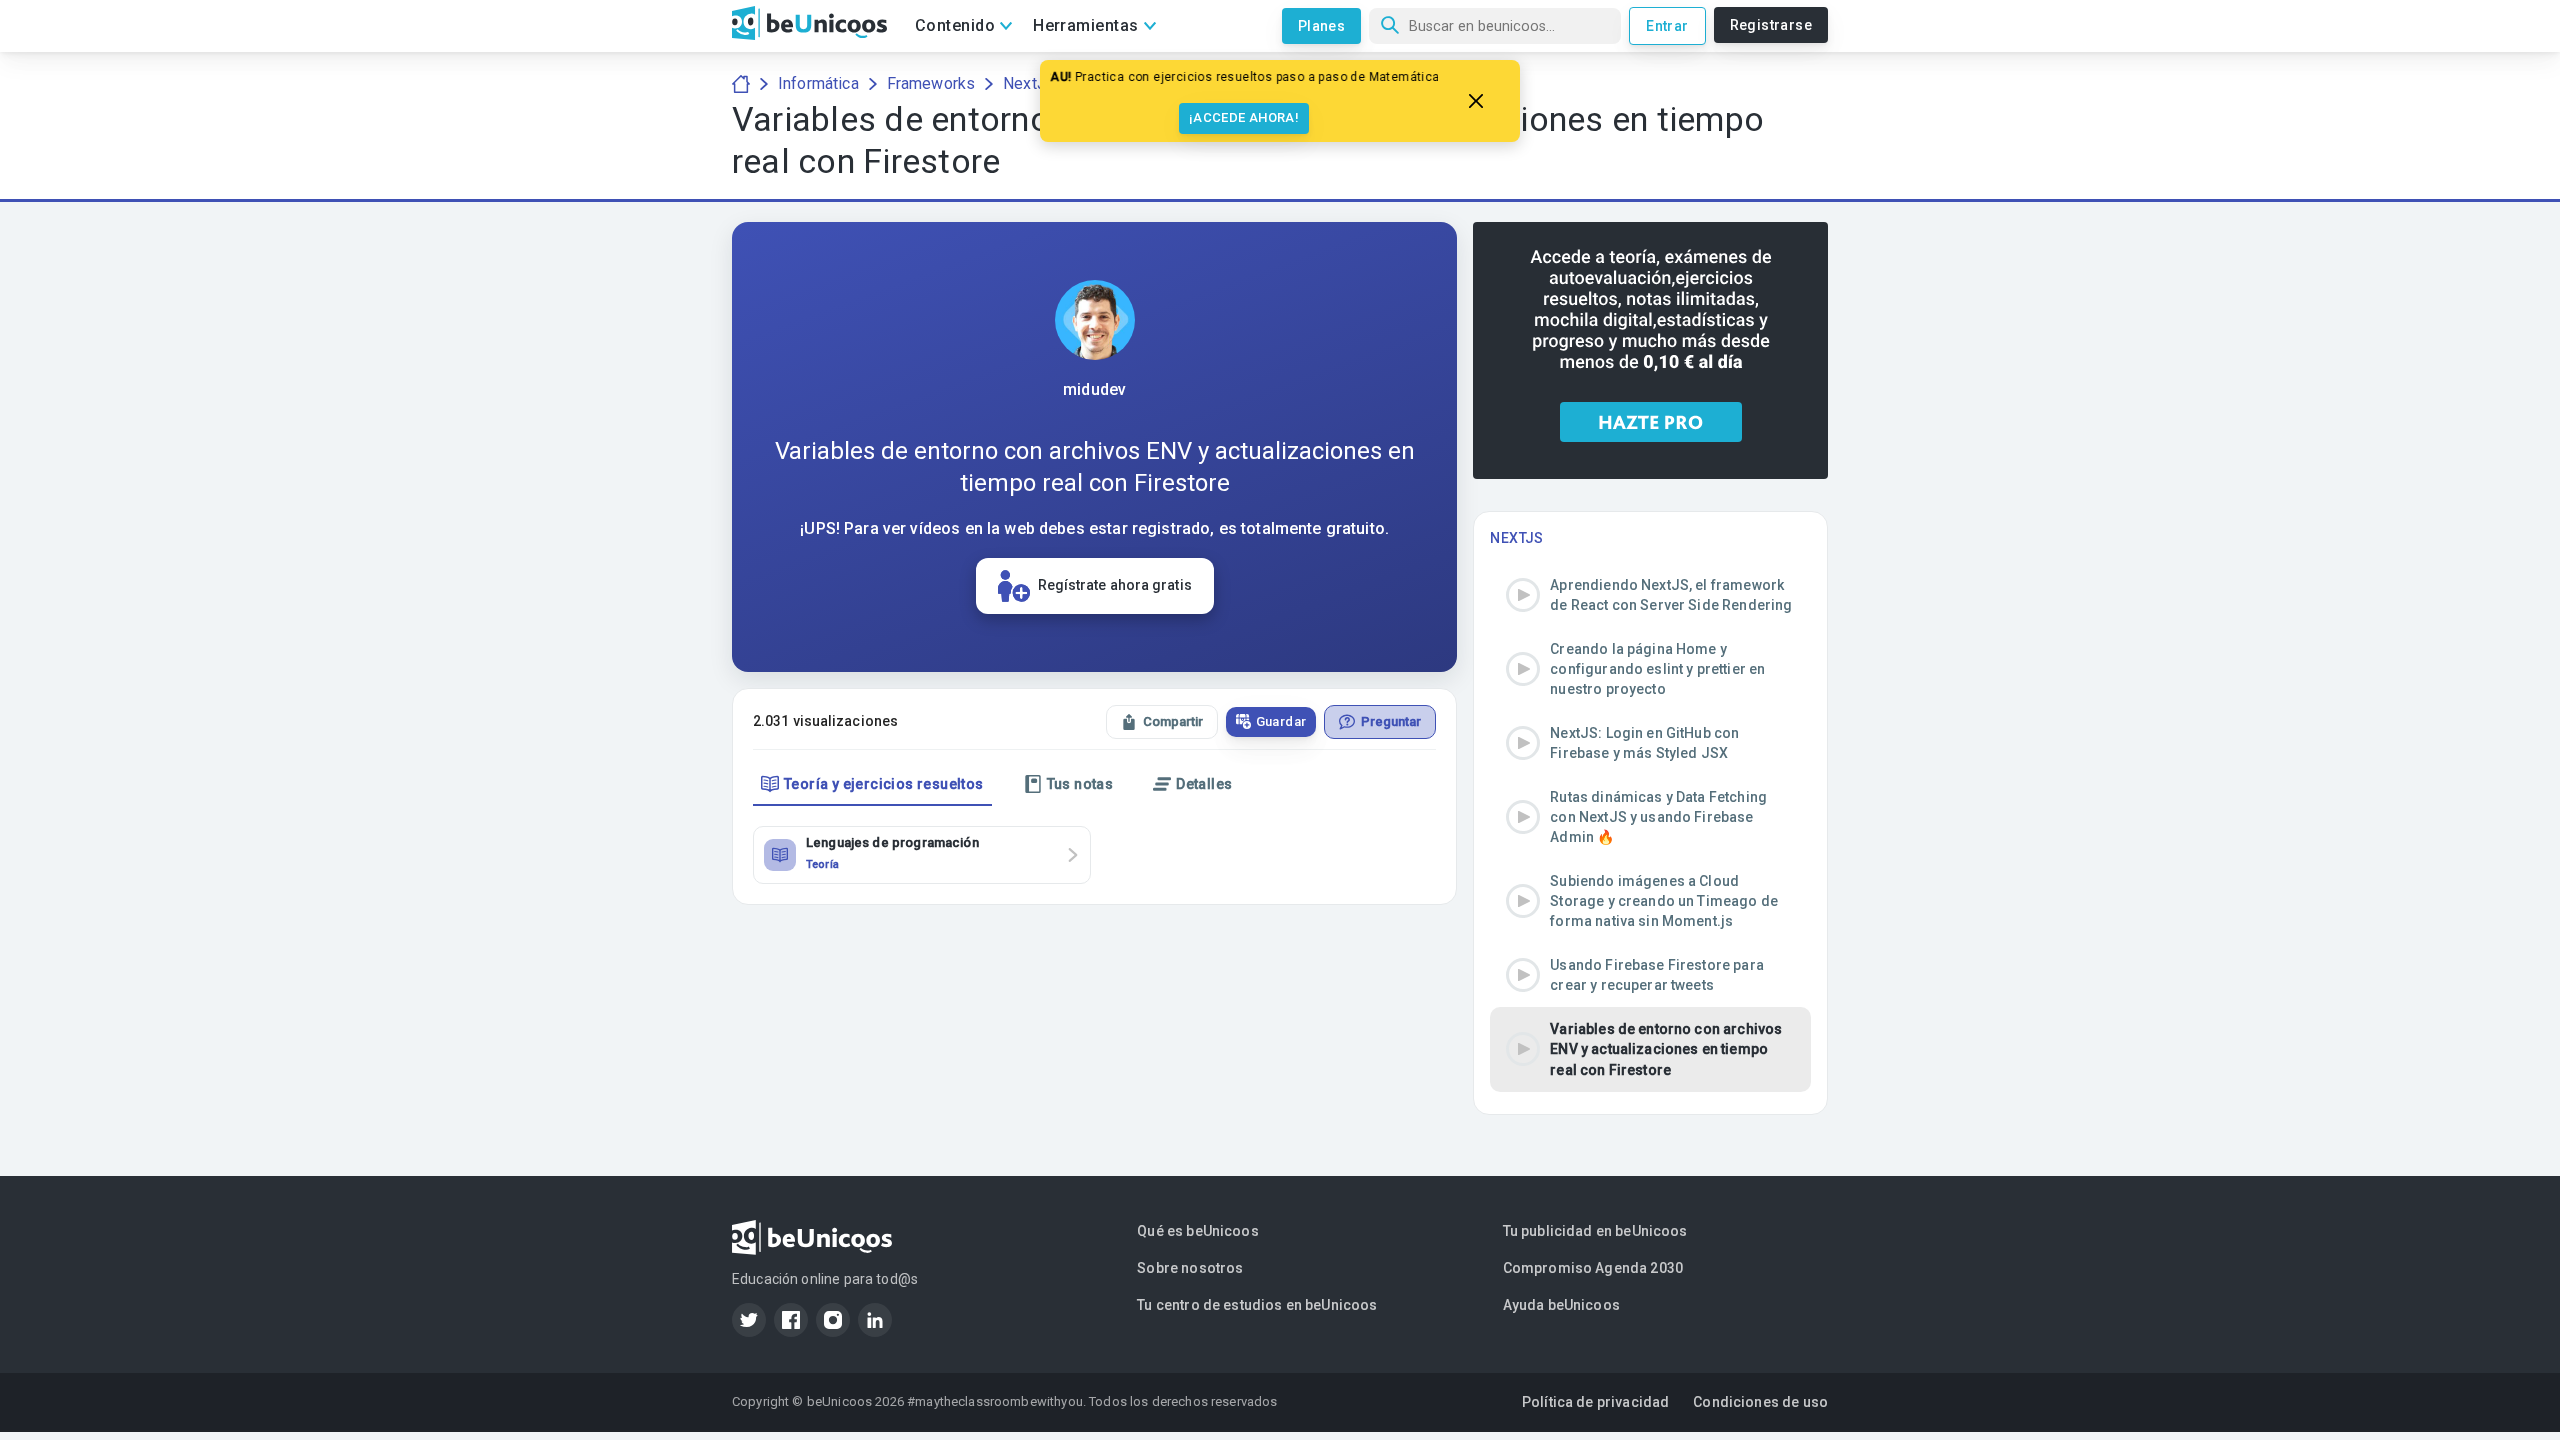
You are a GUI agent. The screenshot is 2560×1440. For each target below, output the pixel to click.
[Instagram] (833, 1320)
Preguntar (1391, 721)
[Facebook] (791, 1320)
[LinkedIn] (875, 1320)
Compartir (1173, 721)
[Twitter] (749, 1320)
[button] (1650, 595)
